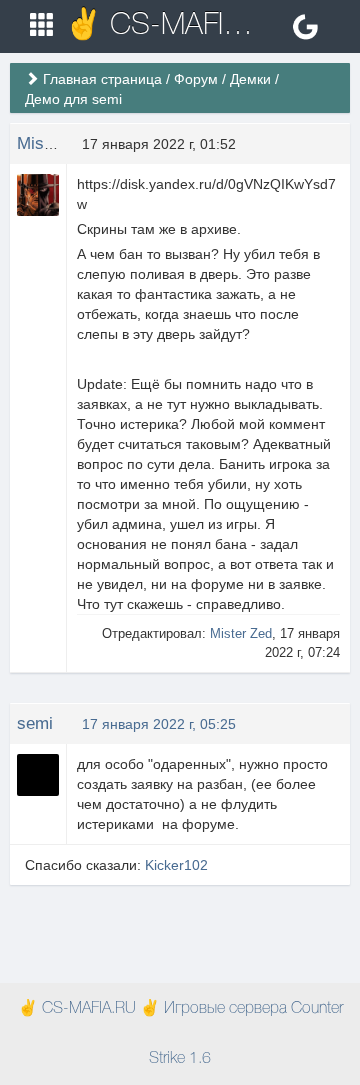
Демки (250, 79)
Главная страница (102, 79)
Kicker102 (176, 865)
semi (35, 723)
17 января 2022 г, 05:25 (159, 724)
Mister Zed (57, 143)
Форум (196, 79)
